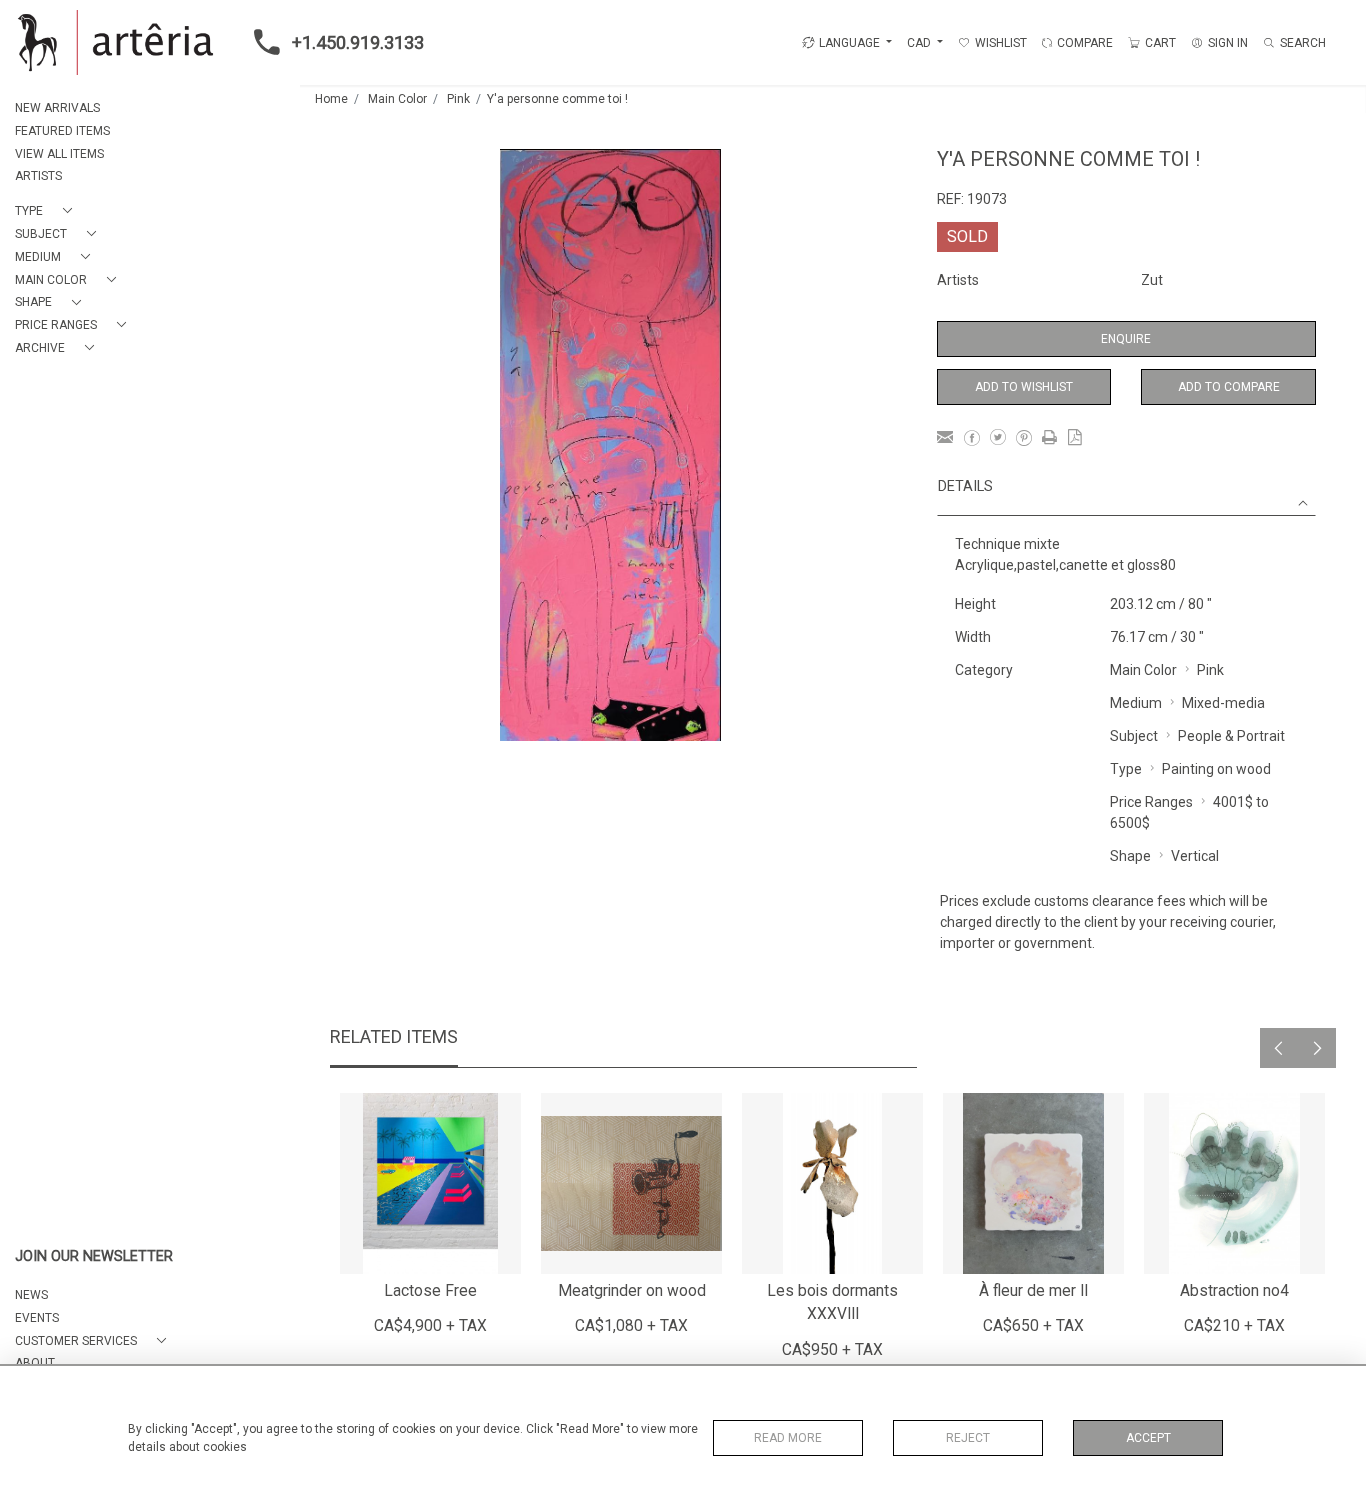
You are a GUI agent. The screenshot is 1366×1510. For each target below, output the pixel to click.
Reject (968, 1438)
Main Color (397, 99)
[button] (47, 211)
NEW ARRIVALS (57, 108)
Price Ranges (1151, 802)
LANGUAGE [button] (849, 43)
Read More (788, 1438)
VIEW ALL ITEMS (59, 154)
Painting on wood (1216, 769)
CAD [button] (920, 43)
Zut (1152, 280)
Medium (1136, 703)
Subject (1134, 736)
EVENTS (37, 1318)
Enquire (1126, 339)
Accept (1148, 1438)
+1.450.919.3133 (358, 42)
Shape (1130, 856)
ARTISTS (38, 176)
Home (331, 99)
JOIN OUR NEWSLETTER (94, 1256)
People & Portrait (1231, 736)
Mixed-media (1223, 703)
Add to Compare (1229, 387)
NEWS (31, 1295)
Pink (458, 99)
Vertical (1195, 856)
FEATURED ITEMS (62, 131)
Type (1126, 769)
